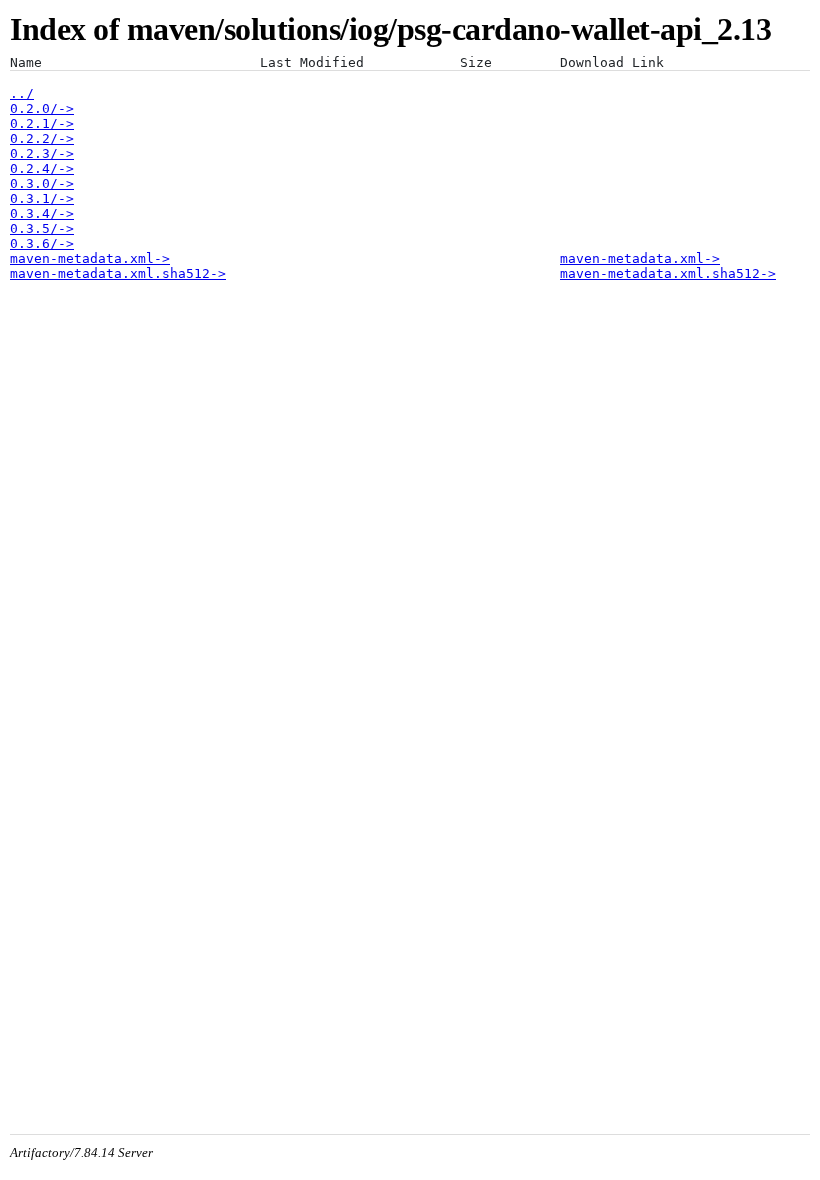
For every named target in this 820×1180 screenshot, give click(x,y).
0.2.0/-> (42, 108)
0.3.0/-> (42, 183)
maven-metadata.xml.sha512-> (118, 273)
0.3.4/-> (42, 213)
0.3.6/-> (42, 243)
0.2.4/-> (42, 168)
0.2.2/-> (42, 138)
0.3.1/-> (42, 198)
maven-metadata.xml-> (90, 258)
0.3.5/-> (42, 228)
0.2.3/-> (42, 153)
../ (22, 93)
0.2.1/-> (42, 123)
